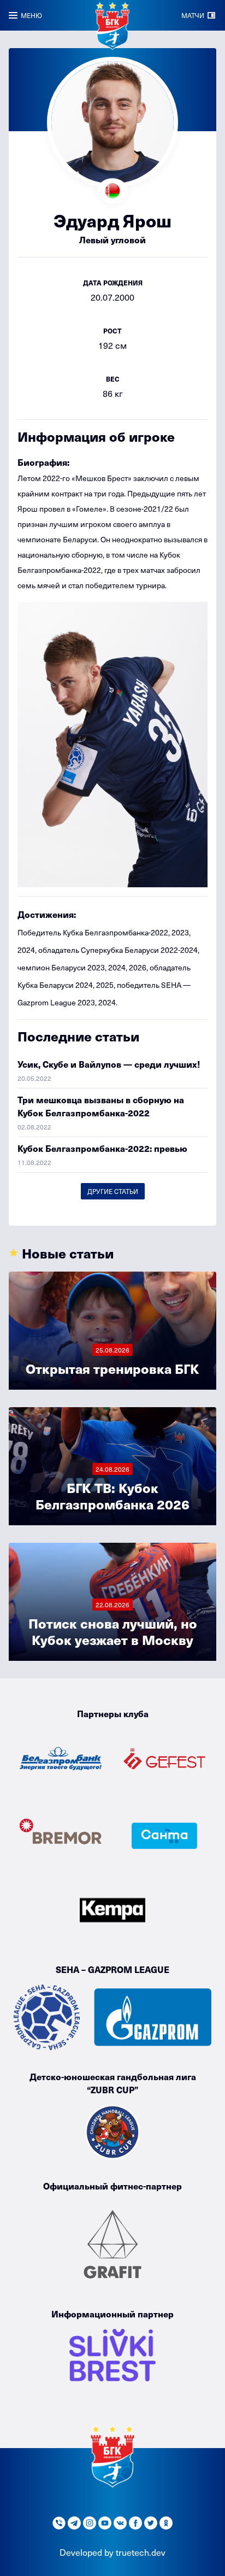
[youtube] (106, 2521)
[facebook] (137, 2521)
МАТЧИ (193, 15)
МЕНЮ (31, 15)
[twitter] (152, 2521)
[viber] (60, 2521)
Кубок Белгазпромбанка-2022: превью (102, 1148)
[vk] (121, 2521)
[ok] (166, 2521)
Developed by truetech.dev (112, 2552)
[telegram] (75, 2521)
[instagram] (91, 2521)
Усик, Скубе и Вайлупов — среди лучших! (109, 1064)
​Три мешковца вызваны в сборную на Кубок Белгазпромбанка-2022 (101, 1106)
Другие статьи (113, 1191)
